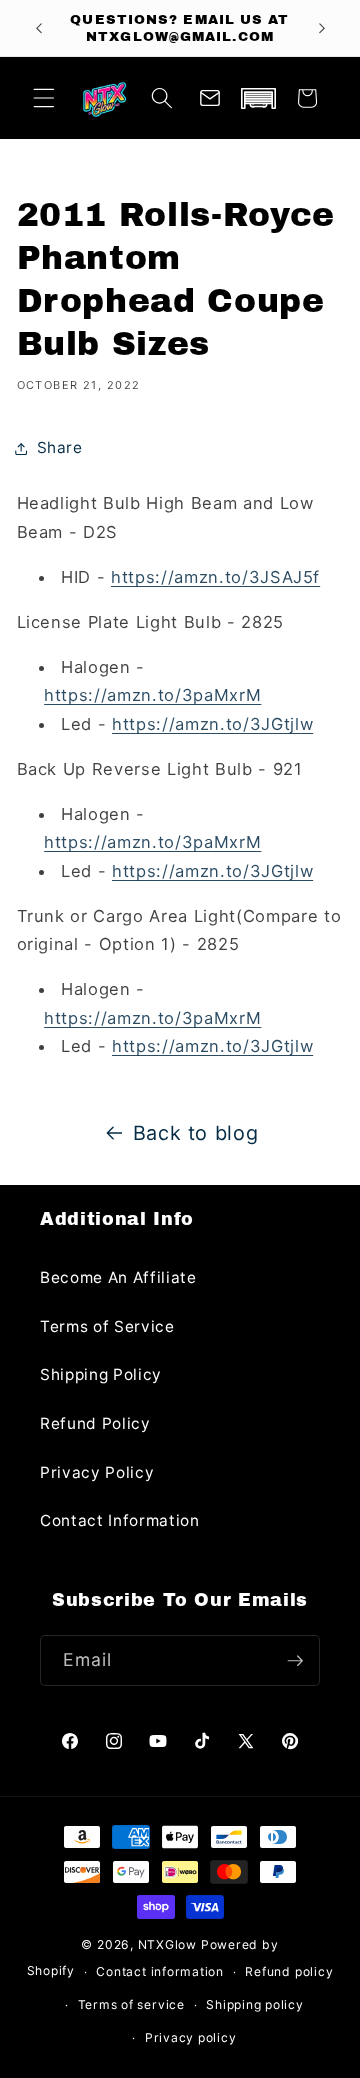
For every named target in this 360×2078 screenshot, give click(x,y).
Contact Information (120, 1520)
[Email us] (210, 98)
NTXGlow (167, 1944)
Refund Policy (95, 1423)
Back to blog (196, 1133)
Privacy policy (191, 2037)
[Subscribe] (295, 1661)
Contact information (160, 1971)
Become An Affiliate (118, 1277)
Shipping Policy (101, 1374)
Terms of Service (107, 1326)
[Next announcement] (322, 28)
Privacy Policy (97, 1472)
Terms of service (131, 2004)
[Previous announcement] (39, 28)
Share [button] (60, 447)
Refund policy (289, 1971)
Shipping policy (255, 2004)
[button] (44, 98)
